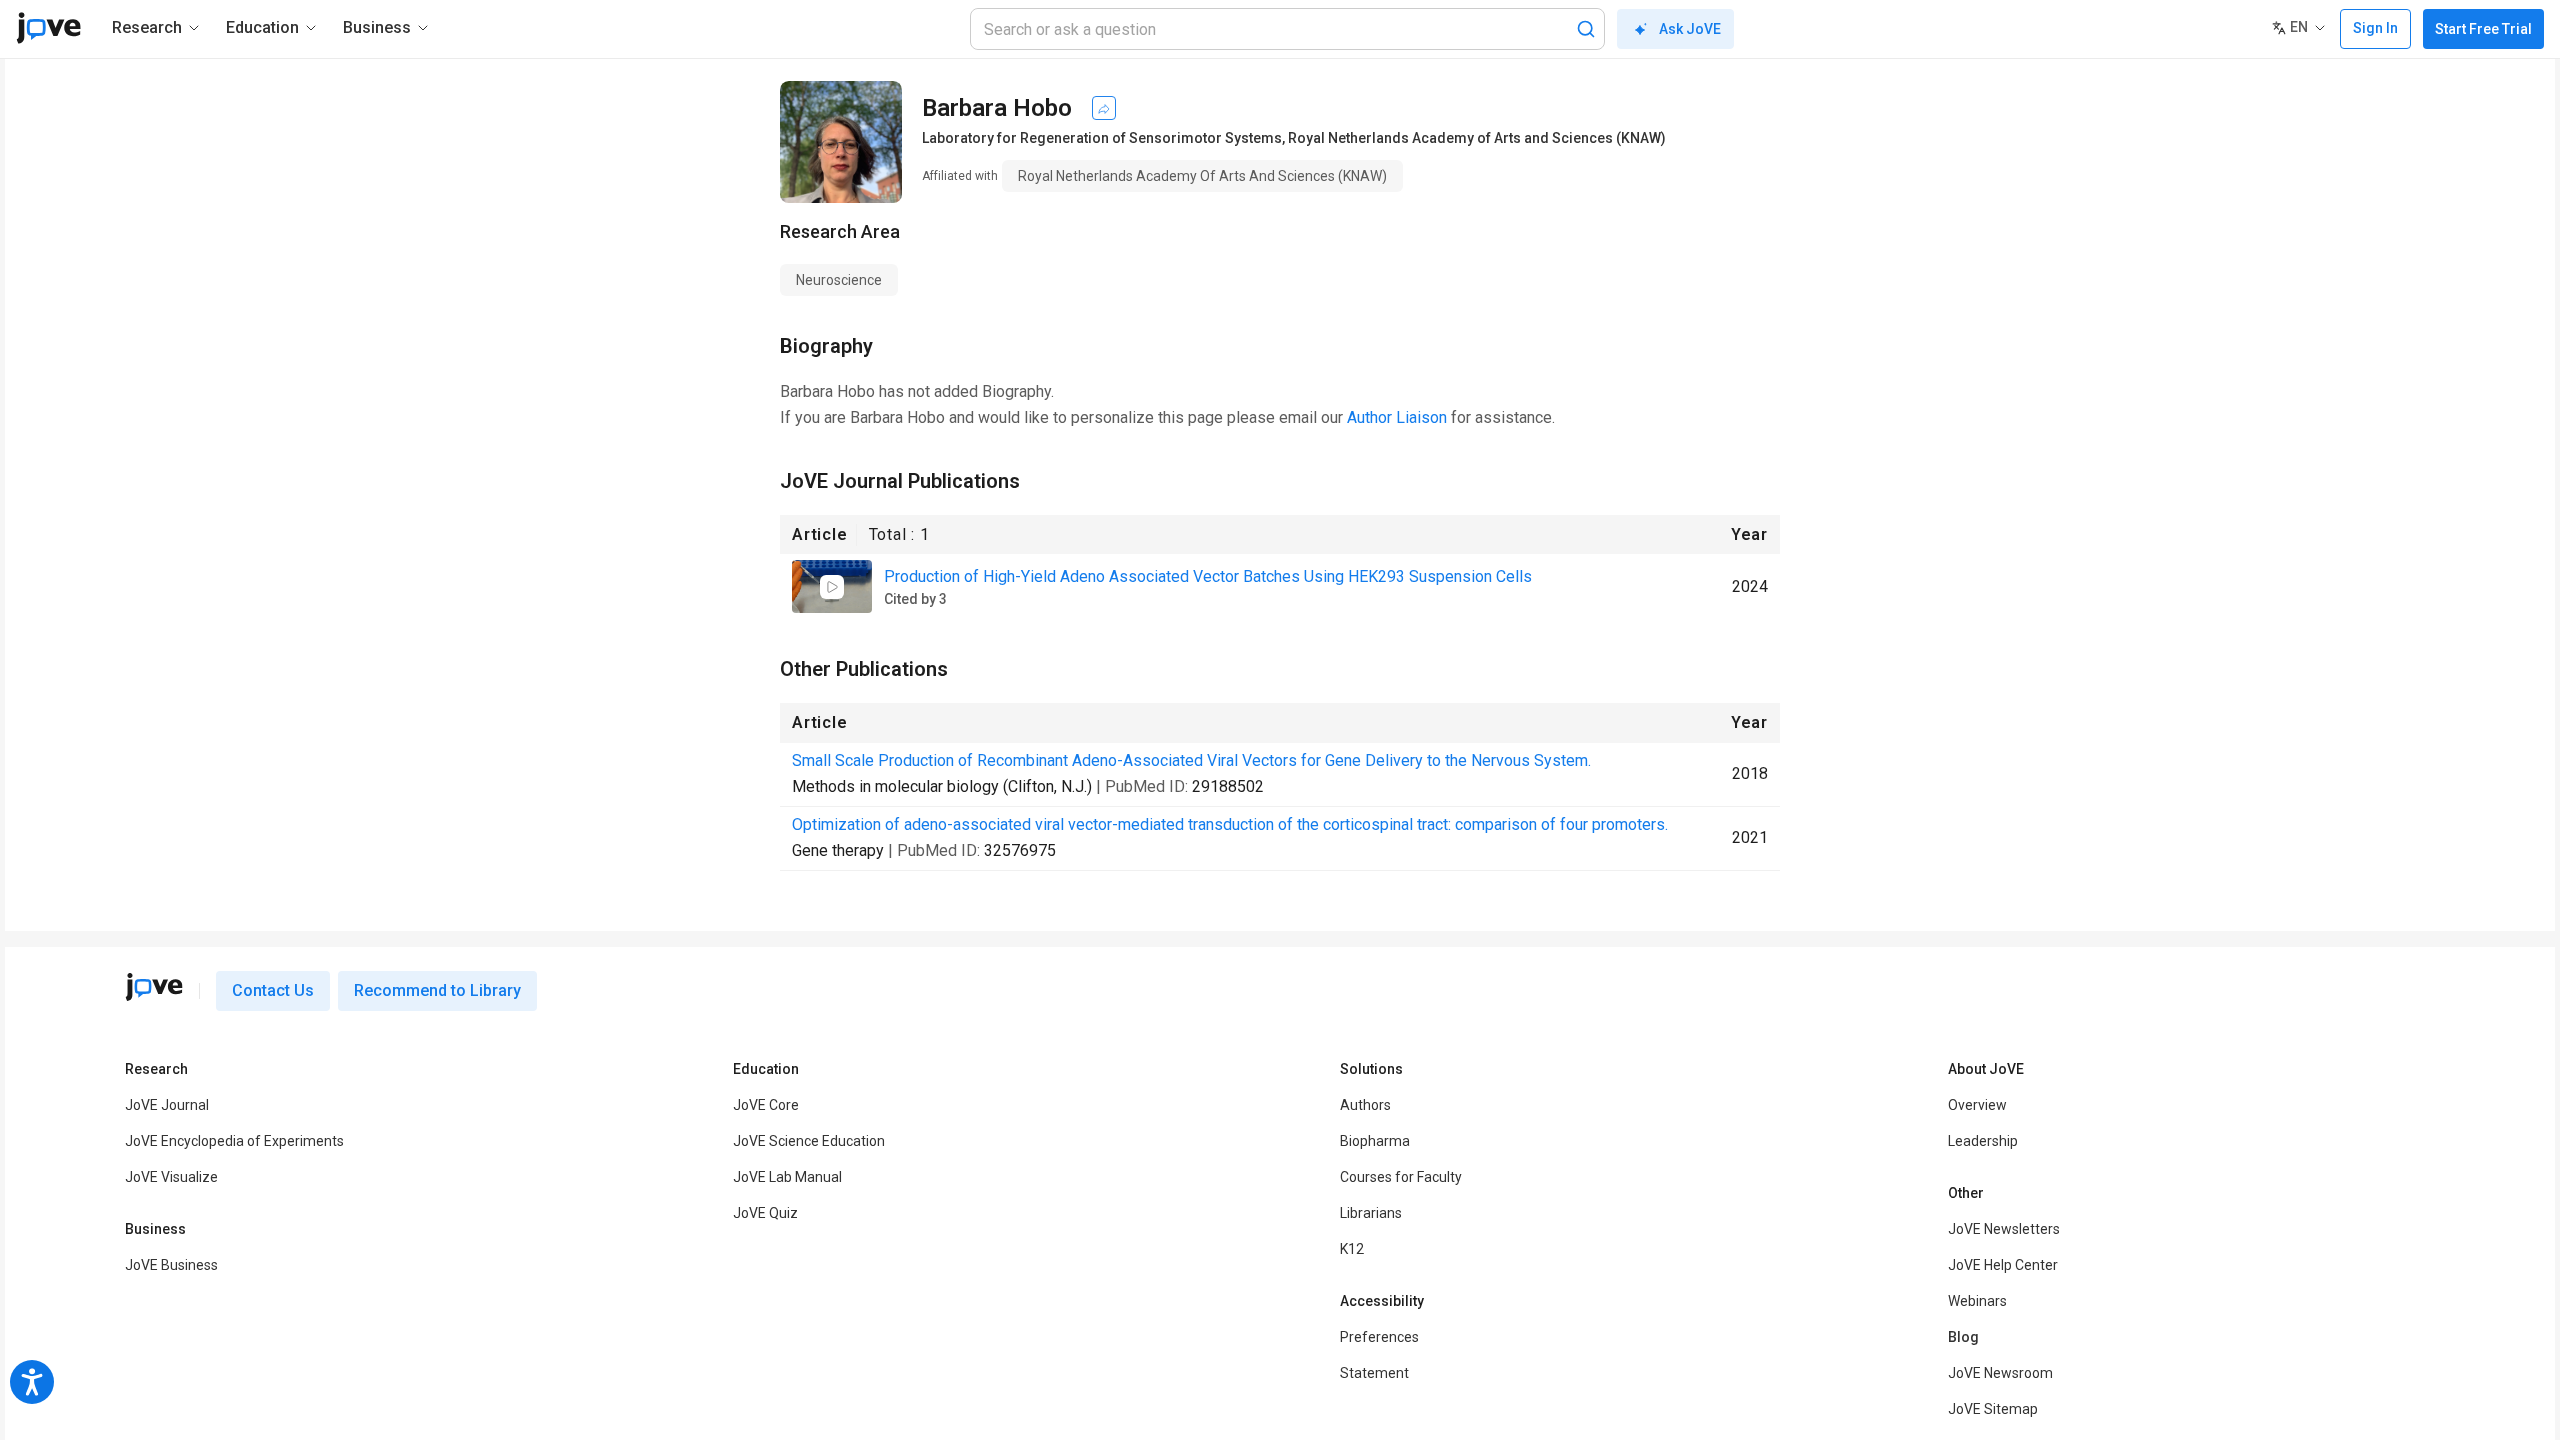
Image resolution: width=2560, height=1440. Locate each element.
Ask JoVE (1690, 29)
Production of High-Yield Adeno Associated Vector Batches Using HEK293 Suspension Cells (1208, 576)
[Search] (1586, 29)
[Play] (832, 587)
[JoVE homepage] (154, 987)
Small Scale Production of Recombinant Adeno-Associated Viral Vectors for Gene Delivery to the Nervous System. (1191, 760)
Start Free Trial (2483, 29)
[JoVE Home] (48, 28)
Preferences (1379, 1337)
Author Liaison (1397, 417)
